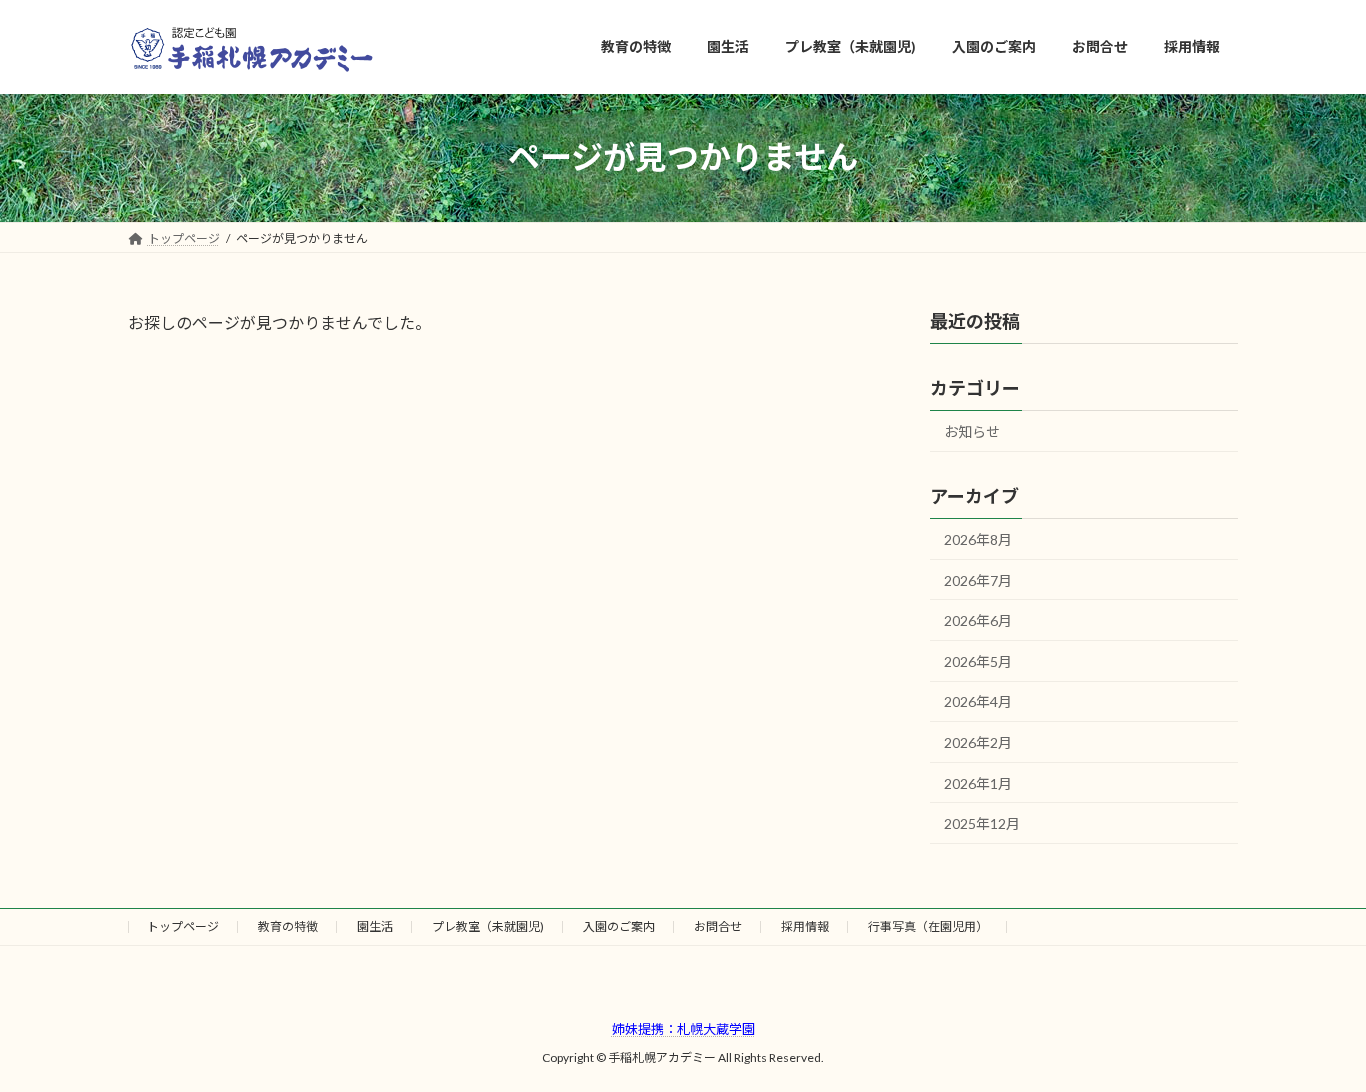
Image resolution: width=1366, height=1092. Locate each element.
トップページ (183, 926)
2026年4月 (978, 701)
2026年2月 (978, 742)
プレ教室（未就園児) (488, 926)
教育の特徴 (288, 926)
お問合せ (718, 926)
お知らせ (972, 431)
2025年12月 (982, 823)
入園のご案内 (619, 926)
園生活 (375, 926)
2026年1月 (978, 782)
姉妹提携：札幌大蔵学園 (683, 1029)
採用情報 (805, 926)
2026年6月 (978, 620)
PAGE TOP (1315, 1040)
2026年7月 (978, 579)
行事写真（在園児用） (928, 926)
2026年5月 (978, 660)
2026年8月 (978, 539)
